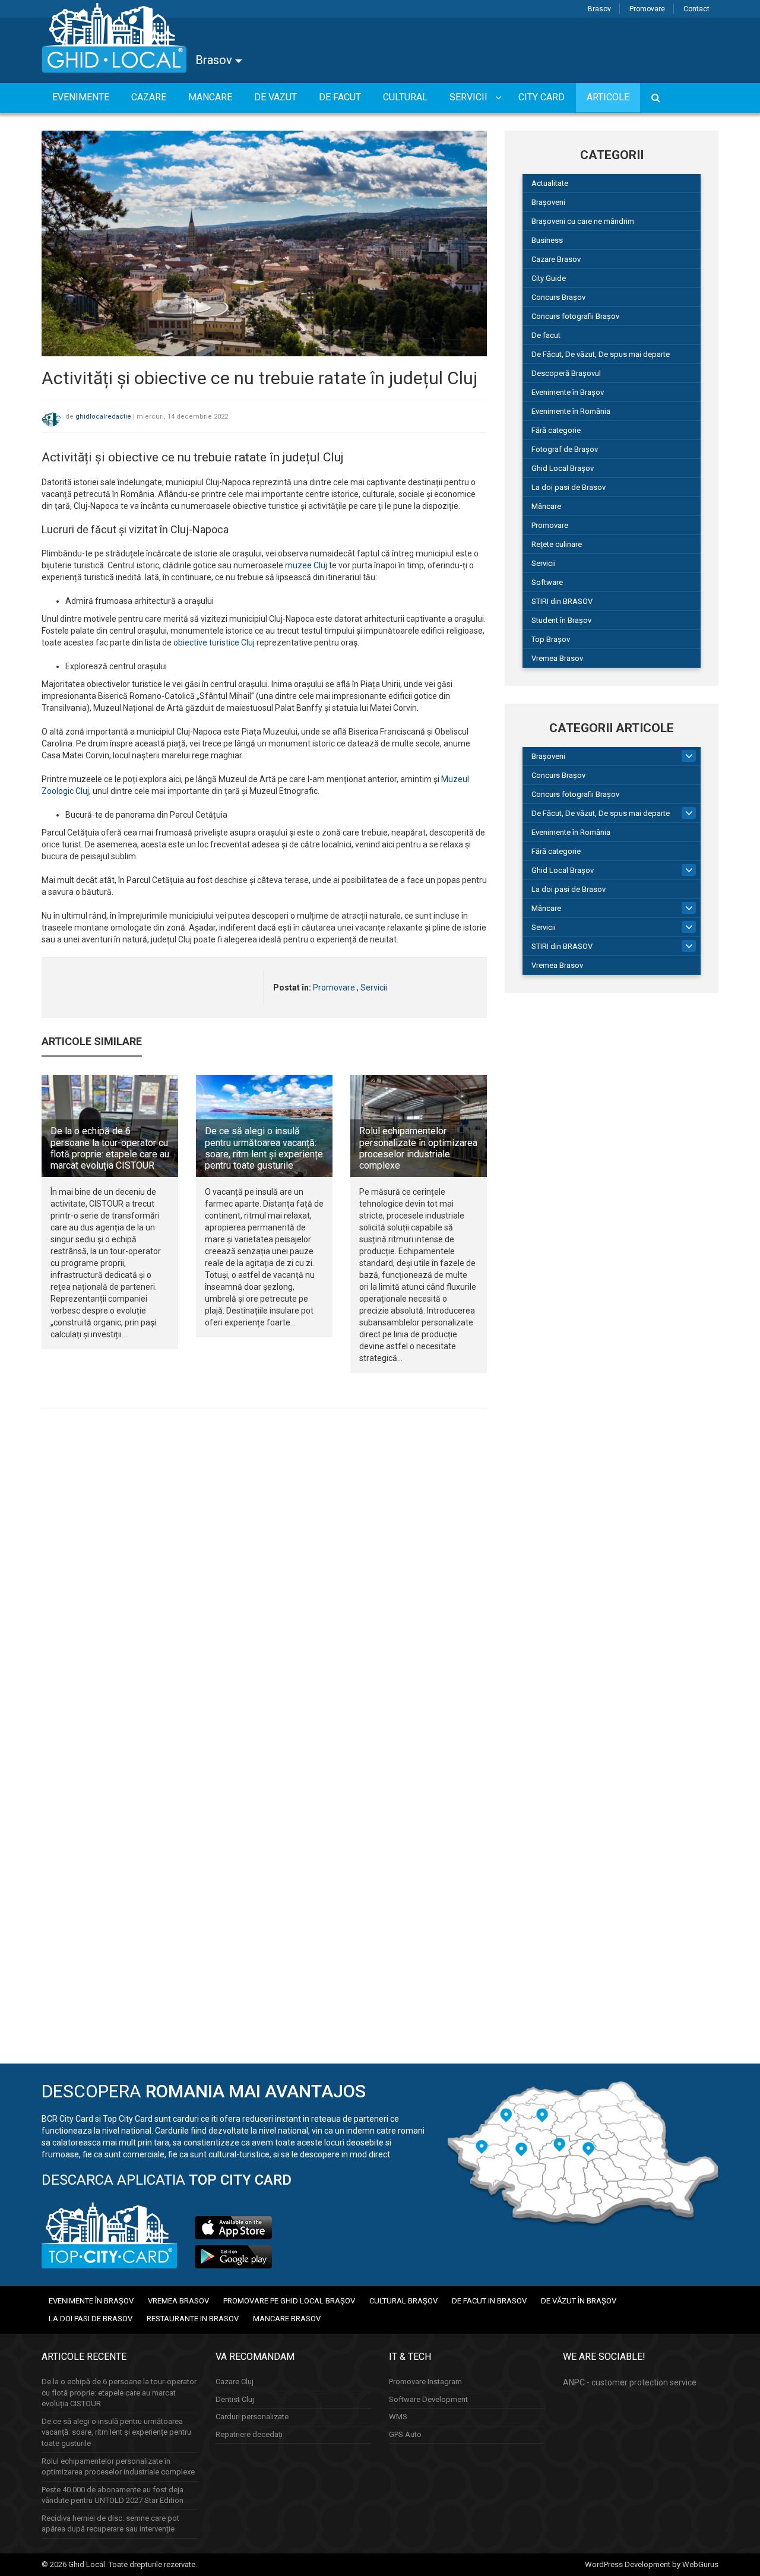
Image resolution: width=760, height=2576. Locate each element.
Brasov (599, 9)
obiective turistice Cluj (214, 643)
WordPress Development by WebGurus (652, 2564)
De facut (546, 335)
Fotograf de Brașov (565, 449)
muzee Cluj (306, 565)
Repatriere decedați (249, 2434)
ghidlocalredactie (103, 417)
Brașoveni (548, 202)
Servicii (374, 988)
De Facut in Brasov (489, 2301)
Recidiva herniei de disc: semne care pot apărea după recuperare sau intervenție (110, 2524)
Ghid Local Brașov (563, 468)
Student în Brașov (561, 620)
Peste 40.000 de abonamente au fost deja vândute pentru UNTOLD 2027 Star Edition (113, 2495)
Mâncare (546, 506)
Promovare (647, 9)
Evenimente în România (571, 411)
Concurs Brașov (558, 297)
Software (547, 582)
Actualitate (550, 183)
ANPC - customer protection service (630, 2382)
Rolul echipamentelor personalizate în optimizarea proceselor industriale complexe (418, 1148)
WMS (398, 2417)
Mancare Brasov (287, 2319)
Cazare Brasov (556, 259)
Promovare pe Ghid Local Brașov (289, 2301)
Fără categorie (556, 430)
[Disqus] (264, 1581)
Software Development (428, 2399)
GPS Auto (405, 2434)
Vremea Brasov (557, 658)
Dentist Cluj (235, 2399)
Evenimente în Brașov (568, 392)
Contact (696, 9)
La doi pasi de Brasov (569, 487)
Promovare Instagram (425, 2382)
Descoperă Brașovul (566, 373)
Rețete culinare (557, 544)
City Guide (549, 278)
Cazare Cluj (235, 2382)
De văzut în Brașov (579, 2301)
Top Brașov (551, 639)
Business (547, 240)
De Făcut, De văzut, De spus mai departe (601, 354)
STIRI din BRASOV (562, 601)
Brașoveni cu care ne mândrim (583, 221)
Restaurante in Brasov (193, 2319)
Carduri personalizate (252, 2417)
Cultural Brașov (403, 2301)
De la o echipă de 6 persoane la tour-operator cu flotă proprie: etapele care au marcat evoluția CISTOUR (110, 1148)
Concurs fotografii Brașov (575, 316)
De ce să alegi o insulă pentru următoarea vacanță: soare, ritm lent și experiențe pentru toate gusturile (264, 1148)
